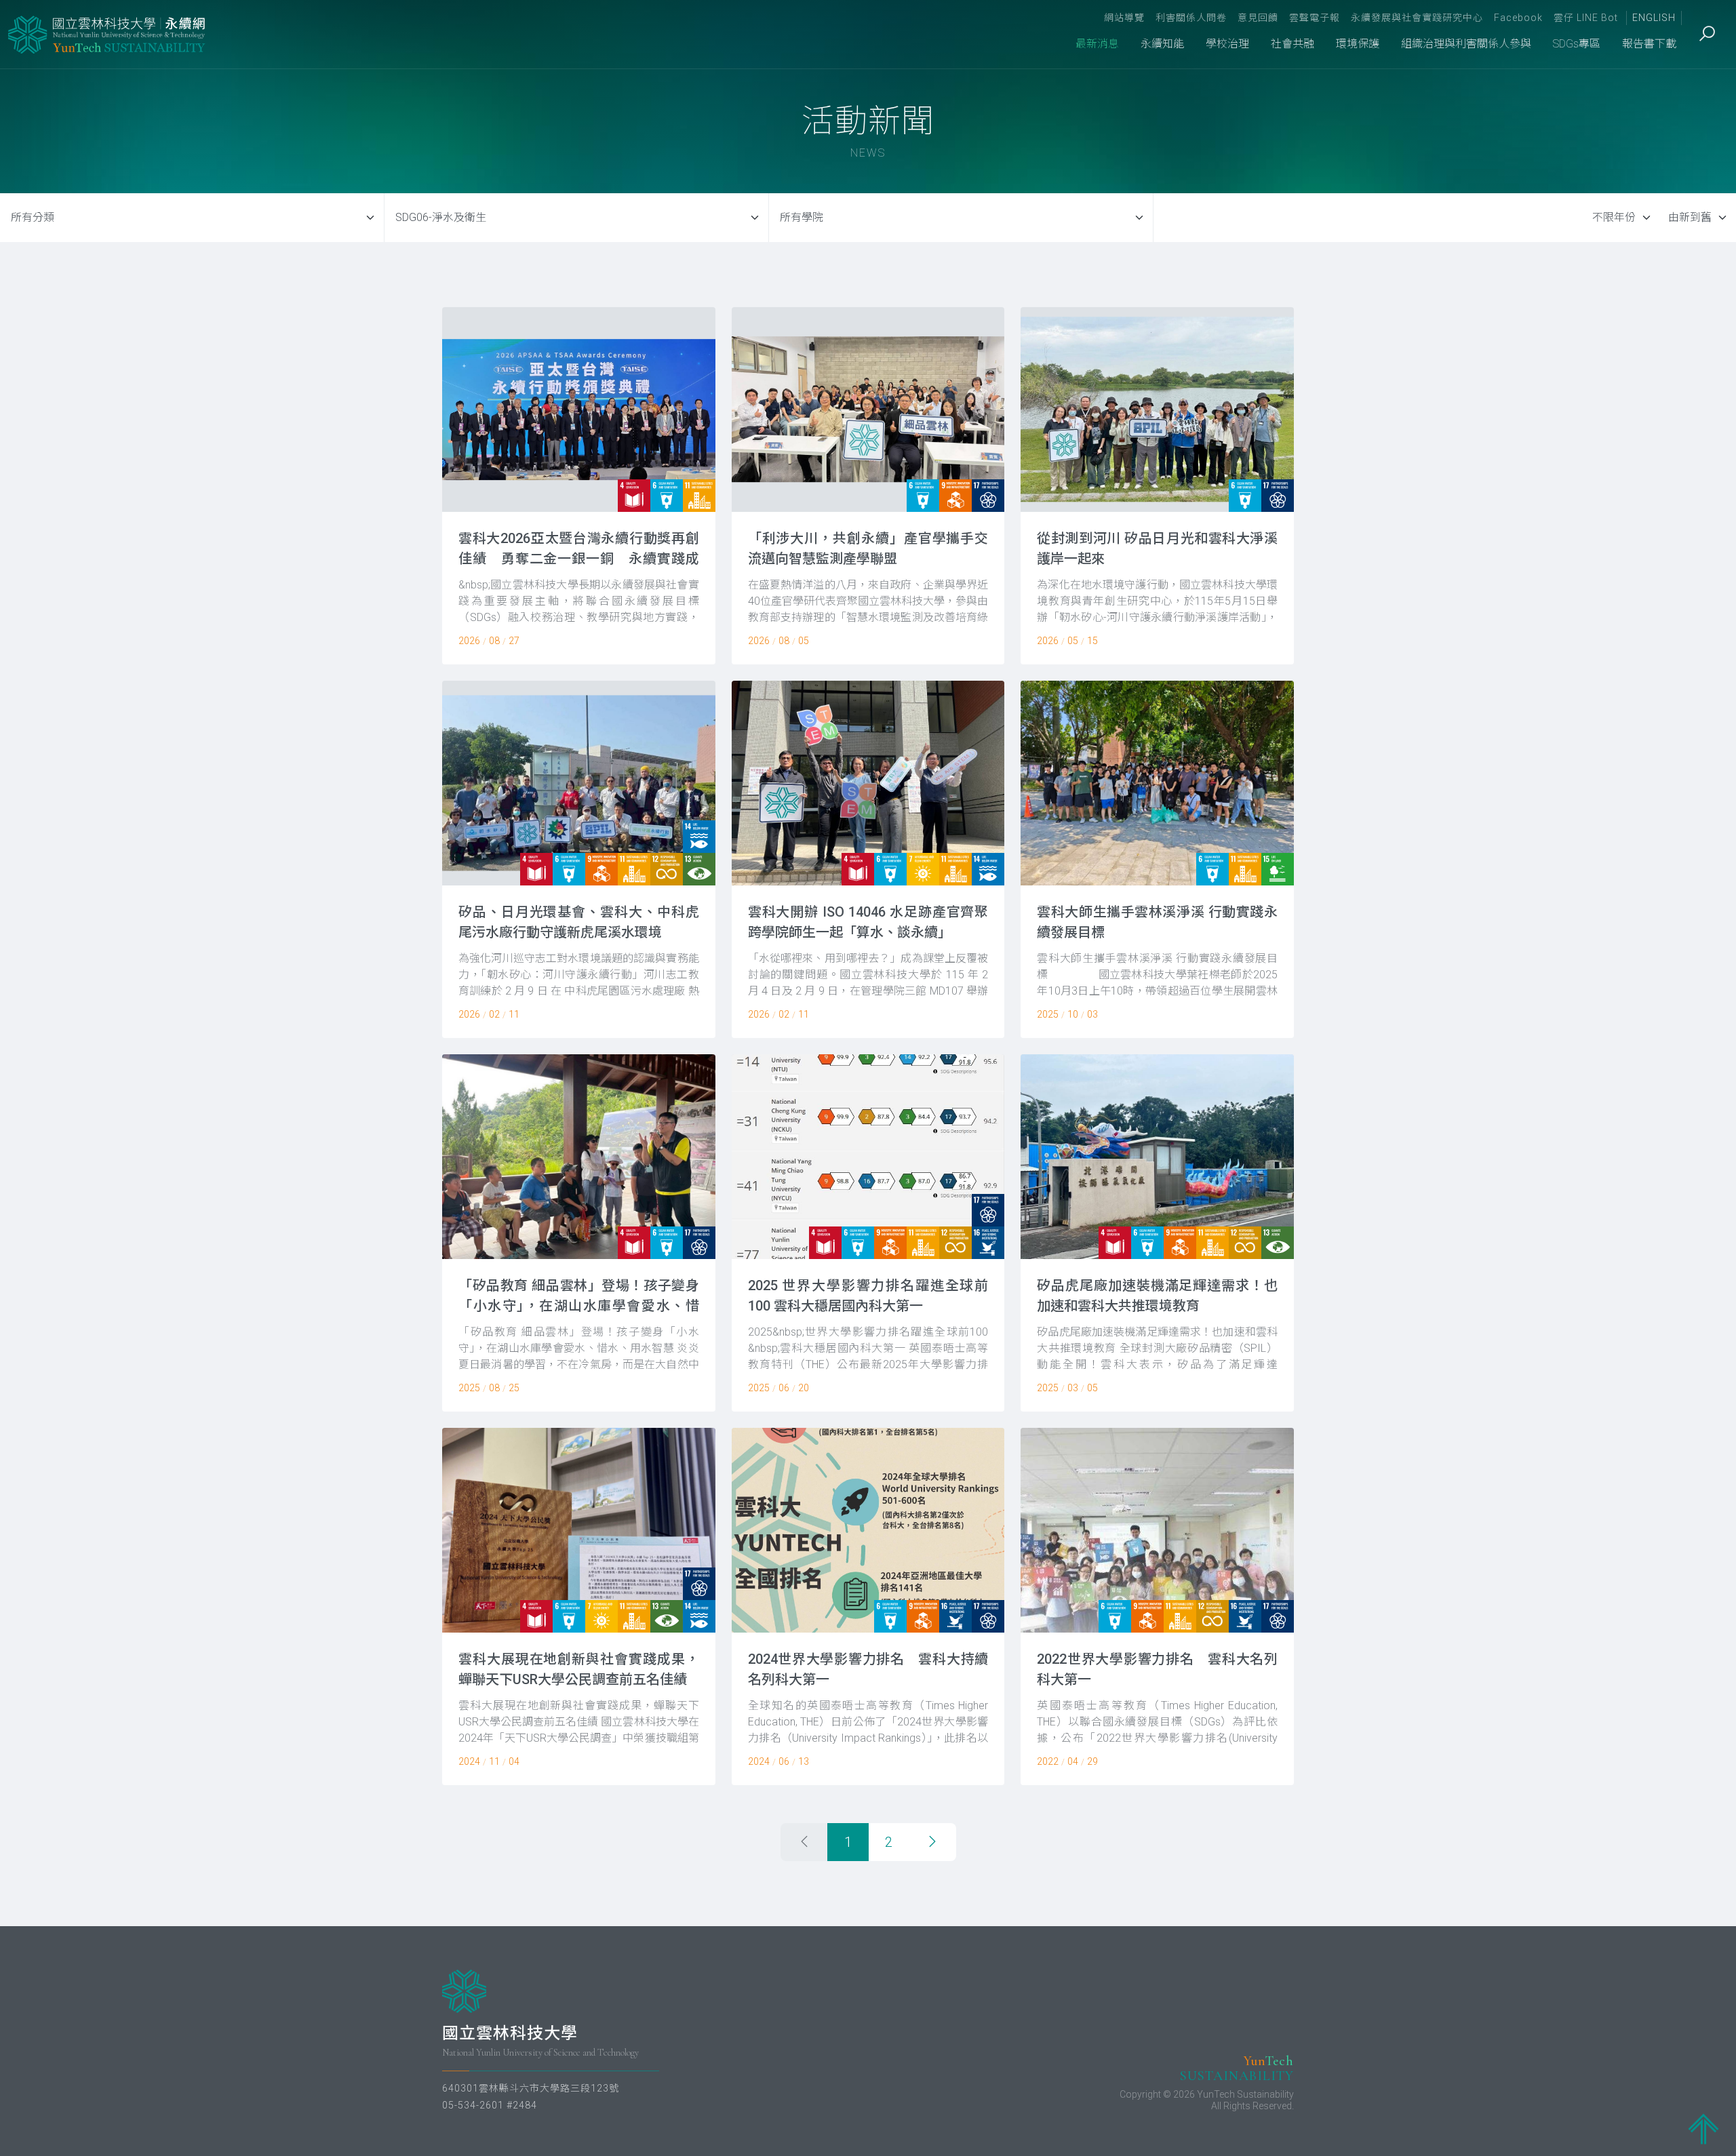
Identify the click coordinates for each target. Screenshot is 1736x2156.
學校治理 (1227, 44)
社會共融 (1293, 44)
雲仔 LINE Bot (1586, 18)
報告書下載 (1649, 44)
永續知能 (1162, 44)
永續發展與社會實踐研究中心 (1417, 18)
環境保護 (1358, 44)
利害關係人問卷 (1191, 18)
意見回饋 (1258, 18)
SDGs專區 (1577, 44)
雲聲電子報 (1315, 18)
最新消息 (1097, 44)
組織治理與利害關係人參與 (1466, 44)
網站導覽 (1124, 18)
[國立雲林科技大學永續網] (108, 35)
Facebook (1518, 18)
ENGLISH (1654, 18)
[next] (932, 1842)
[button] (579, 486)
